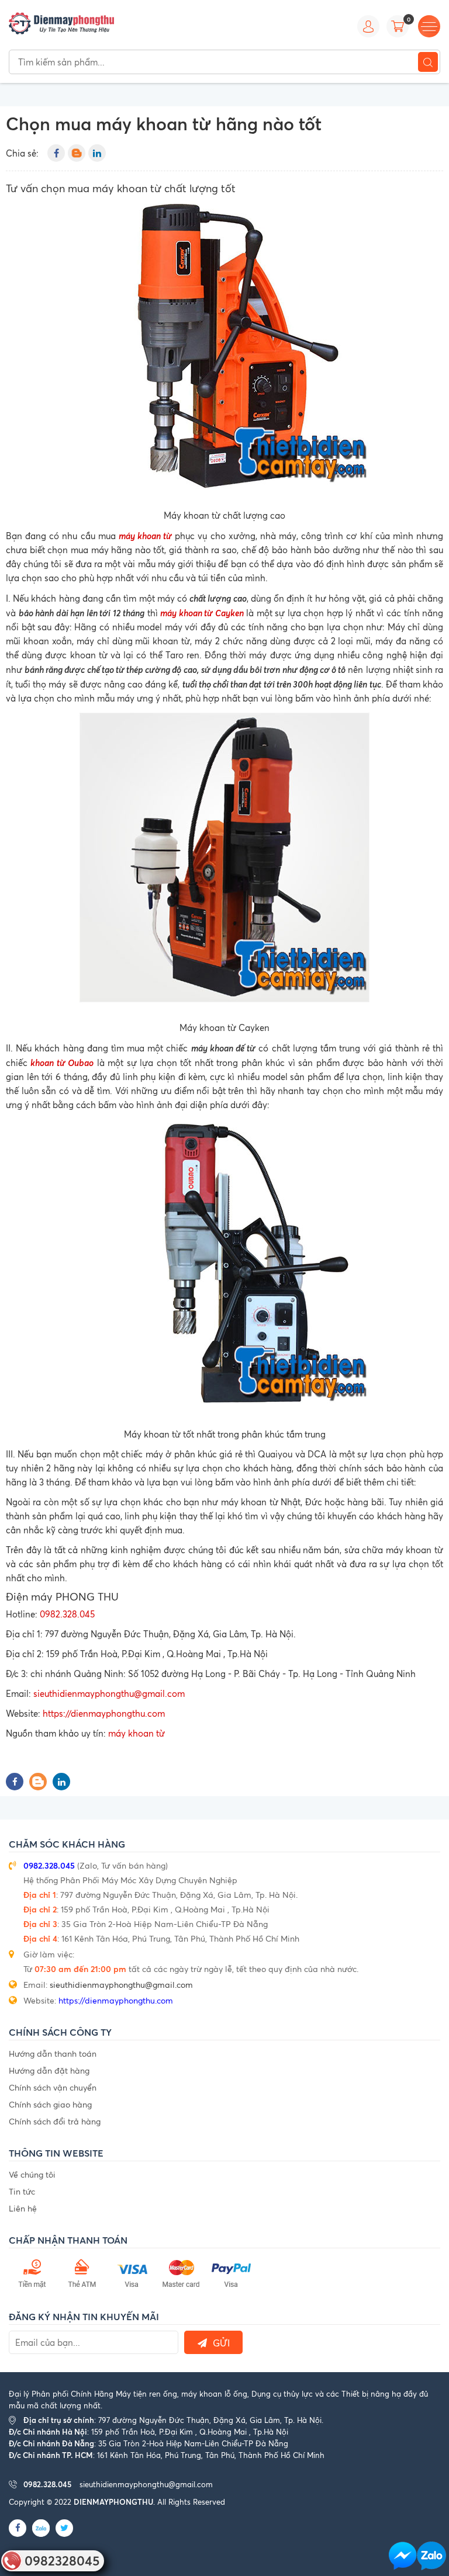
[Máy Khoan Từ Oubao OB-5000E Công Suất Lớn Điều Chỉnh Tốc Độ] (224, 1269)
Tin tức (22, 2191)
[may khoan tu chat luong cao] (224, 350)
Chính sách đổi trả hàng (55, 2121)
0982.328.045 (67, 1614)
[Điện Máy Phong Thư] (61, 22)
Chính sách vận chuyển (53, 2087)
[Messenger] (403, 2556)
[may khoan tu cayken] (224, 862)
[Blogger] (77, 153)
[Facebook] (56, 153)
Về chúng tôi (32, 2174)
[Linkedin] (97, 153)
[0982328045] (431, 2556)
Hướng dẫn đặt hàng (49, 2070)
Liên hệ (23, 2208)
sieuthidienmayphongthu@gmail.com (109, 1694)
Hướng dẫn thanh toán (53, 2053)
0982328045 (62, 2561)
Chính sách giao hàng (50, 2104)
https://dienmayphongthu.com (104, 1714)
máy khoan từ (145, 535)
